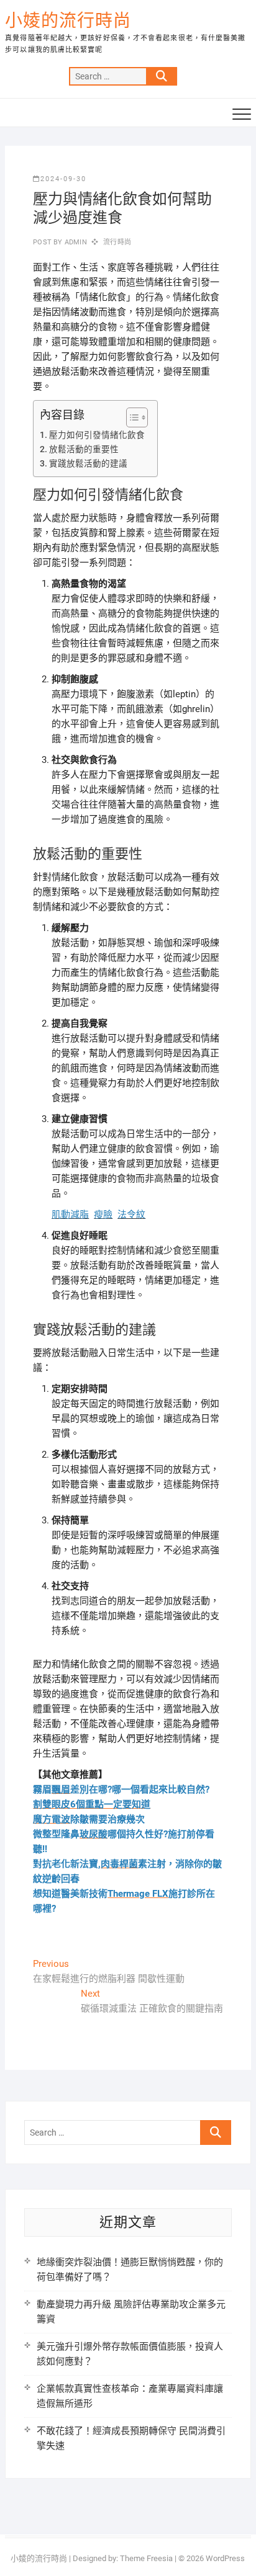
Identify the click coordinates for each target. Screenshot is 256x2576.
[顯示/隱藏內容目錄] (131, 417)
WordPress (225, 2558)
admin (75, 242)
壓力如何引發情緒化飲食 (97, 435)
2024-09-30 (63, 179)
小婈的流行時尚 (68, 21)
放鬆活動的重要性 (84, 449)
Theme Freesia (146, 2558)
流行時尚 (117, 242)
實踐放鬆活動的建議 (88, 463)
